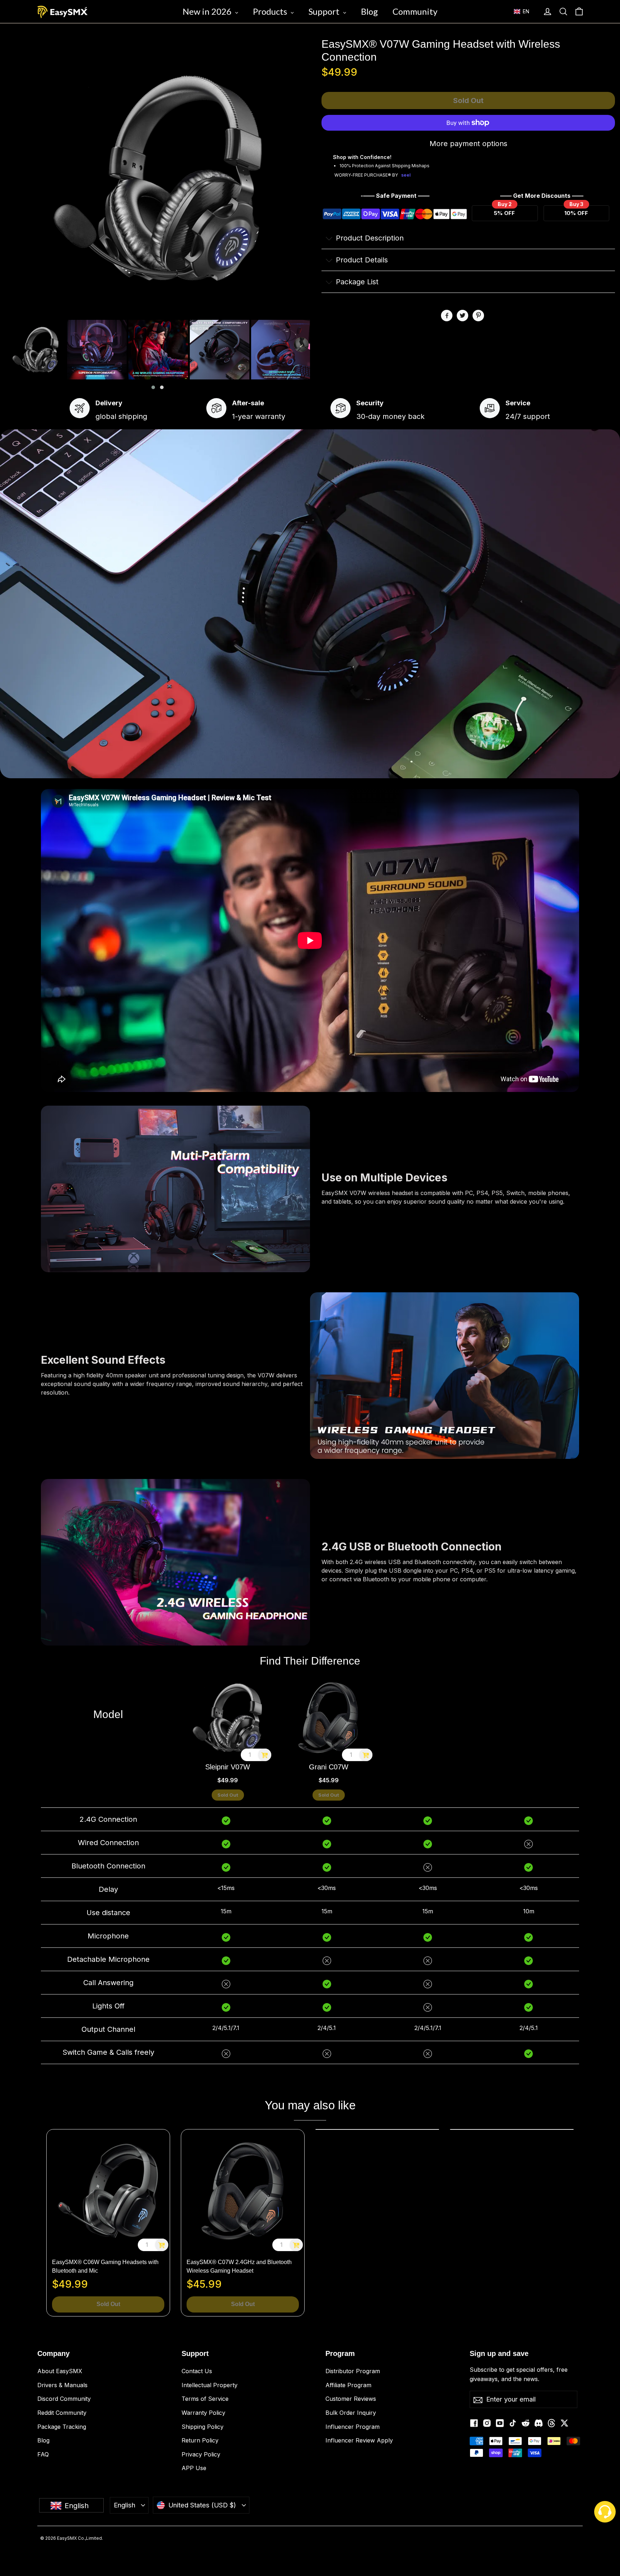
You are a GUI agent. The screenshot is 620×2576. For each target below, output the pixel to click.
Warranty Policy (203, 2413)
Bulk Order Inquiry (351, 2413)
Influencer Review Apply (359, 2440)
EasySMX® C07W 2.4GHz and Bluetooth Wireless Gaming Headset (239, 2266)
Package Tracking (62, 2427)
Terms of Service (205, 2399)
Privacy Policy (201, 2454)
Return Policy (200, 2440)
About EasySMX (60, 2371)
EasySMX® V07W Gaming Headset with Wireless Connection (441, 50)
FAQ (43, 2454)
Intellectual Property (210, 2385)
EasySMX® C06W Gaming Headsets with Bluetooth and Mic (105, 2266)
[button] (525, 11)
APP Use (194, 2468)
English (125, 2505)
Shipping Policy (203, 2427)
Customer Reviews (351, 2399)
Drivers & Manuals (62, 2385)
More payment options (468, 144)
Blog (43, 2440)
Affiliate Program (348, 2385)
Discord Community (64, 2399)
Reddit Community (62, 2413)
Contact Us (197, 2371)
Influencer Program (353, 2427)
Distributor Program (353, 2371)
